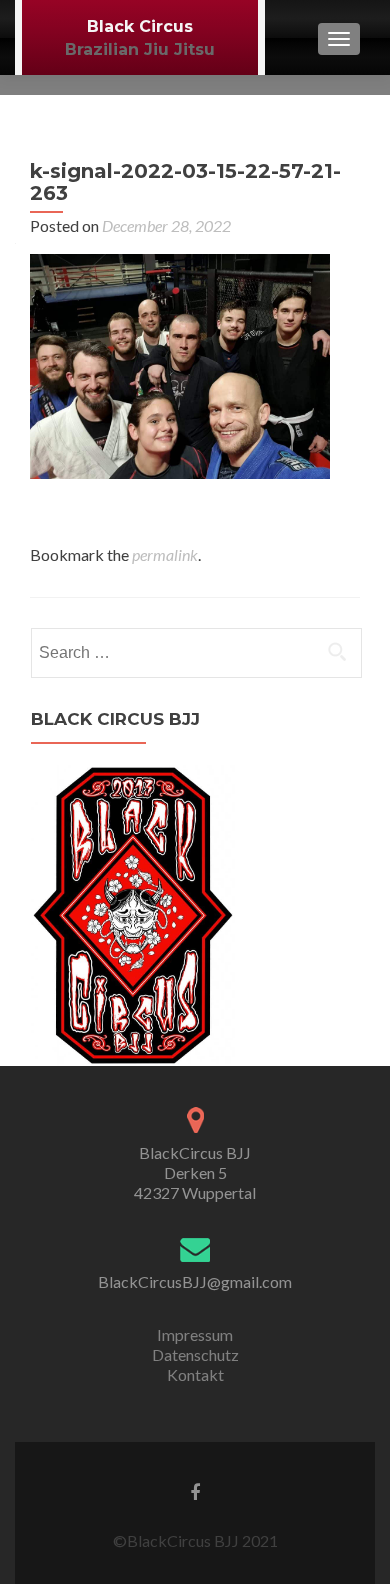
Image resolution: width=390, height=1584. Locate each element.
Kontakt (195, 1374)
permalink (165, 554)
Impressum (195, 1334)
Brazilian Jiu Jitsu (140, 49)
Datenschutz (195, 1354)
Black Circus (140, 26)
